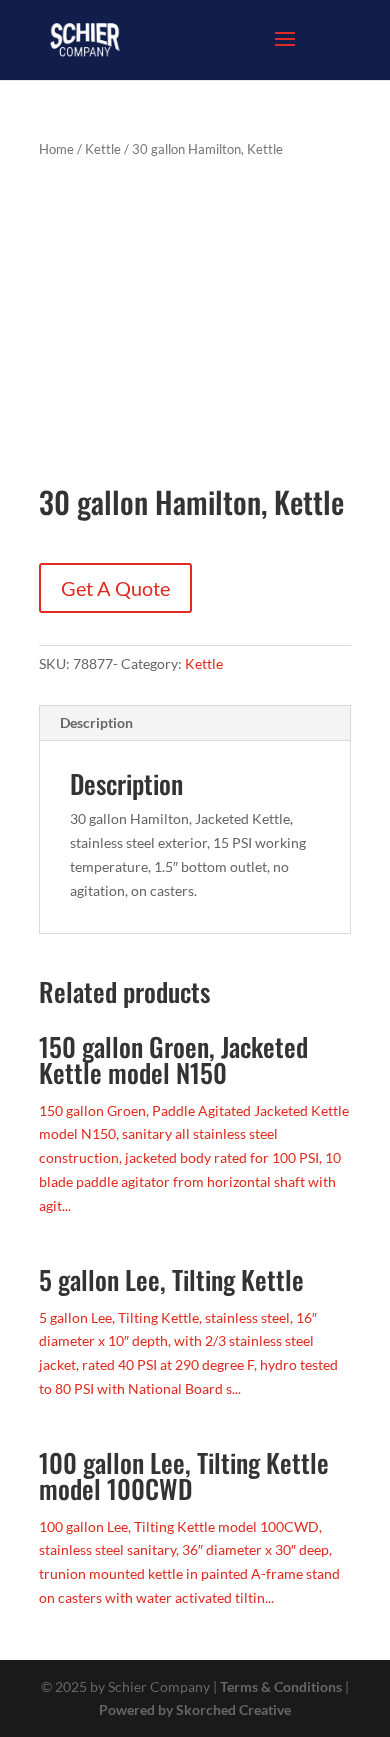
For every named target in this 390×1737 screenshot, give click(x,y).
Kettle (103, 149)
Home (56, 149)
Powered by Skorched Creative (195, 1709)
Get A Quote (115, 588)
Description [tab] (96, 722)
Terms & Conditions (281, 1686)
